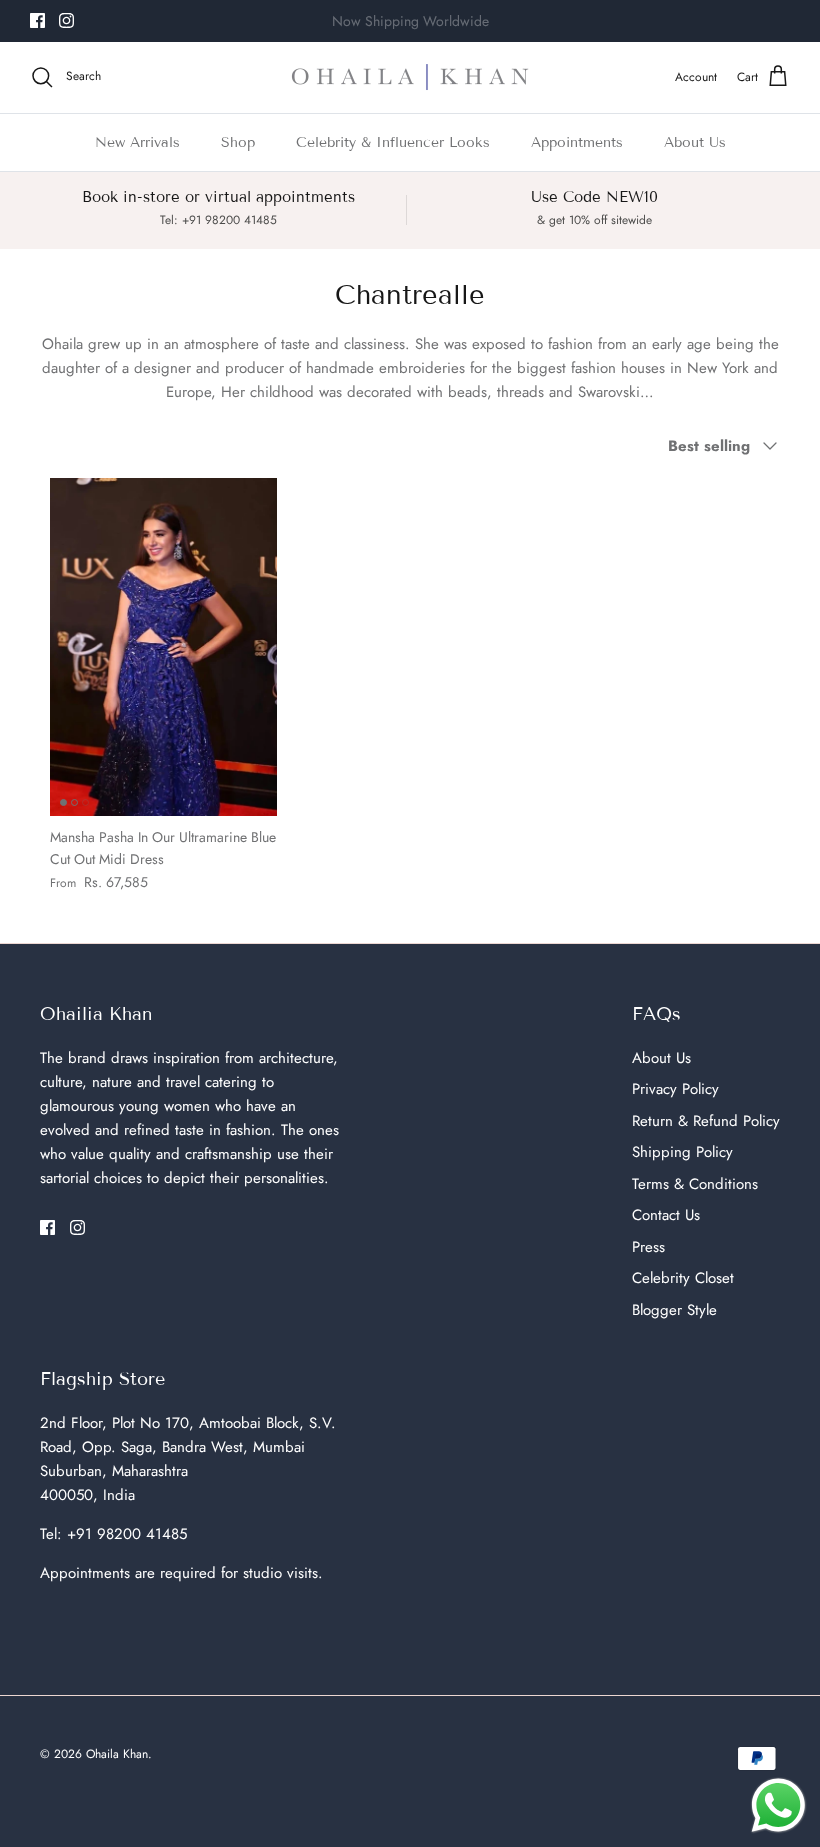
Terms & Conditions (695, 1184)
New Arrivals (137, 142)
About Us (695, 142)
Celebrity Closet (683, 1278)
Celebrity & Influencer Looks (393, 142)
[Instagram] (66, 20)
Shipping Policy (682, 1152)
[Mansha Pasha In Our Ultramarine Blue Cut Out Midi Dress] (163, 647)
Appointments (577, 142)
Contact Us (666, 1215)
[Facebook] (37, 20)
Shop (238, 142)
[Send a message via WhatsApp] (778, 1805)
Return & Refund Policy (706, 1121)
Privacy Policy (675, 1089)
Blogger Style (674, 1310)
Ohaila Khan (117, 1754)
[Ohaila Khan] (410, 77)
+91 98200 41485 (127, 1534)
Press (648, 1247)
